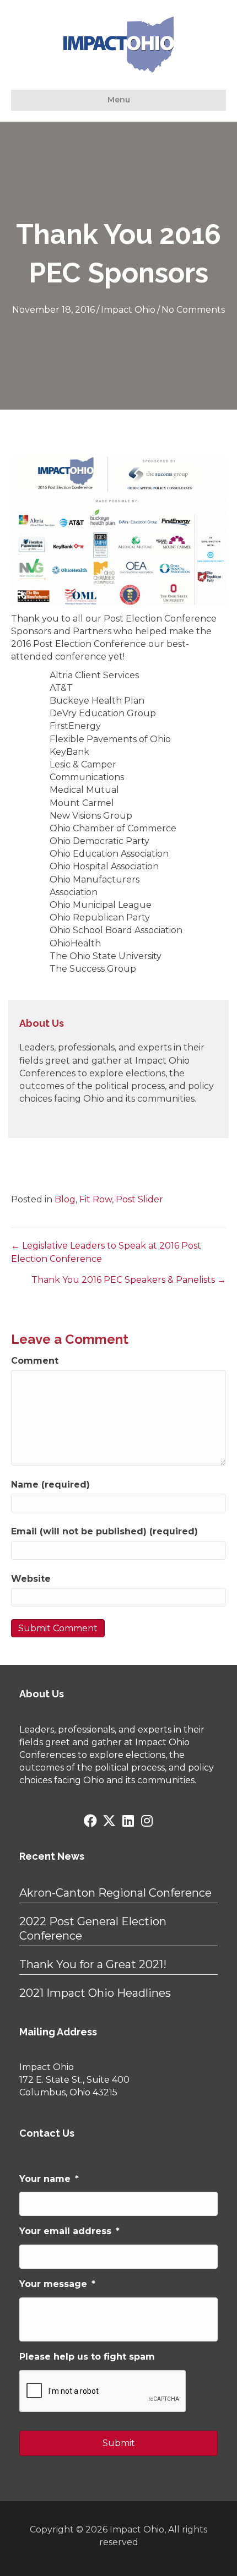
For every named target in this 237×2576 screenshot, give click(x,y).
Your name (49, 2179)
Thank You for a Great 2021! (93, 1964)
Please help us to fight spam (87, 2357)
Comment (35, 1361)
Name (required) (50, 1485)
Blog (65, 1199)
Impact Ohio (128, 310)
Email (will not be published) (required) (104, 1531)
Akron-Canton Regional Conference (115, 1893)
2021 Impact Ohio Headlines (95, 1993)
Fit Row (96, 1199)
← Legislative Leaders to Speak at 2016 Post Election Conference (106, 1252)
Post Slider (139, 1199)
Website (31, 1579)
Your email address (69, 2231)
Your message (57, 2284)
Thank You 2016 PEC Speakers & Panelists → (129, 1280)
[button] (90, 1821)
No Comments (193, 310)
